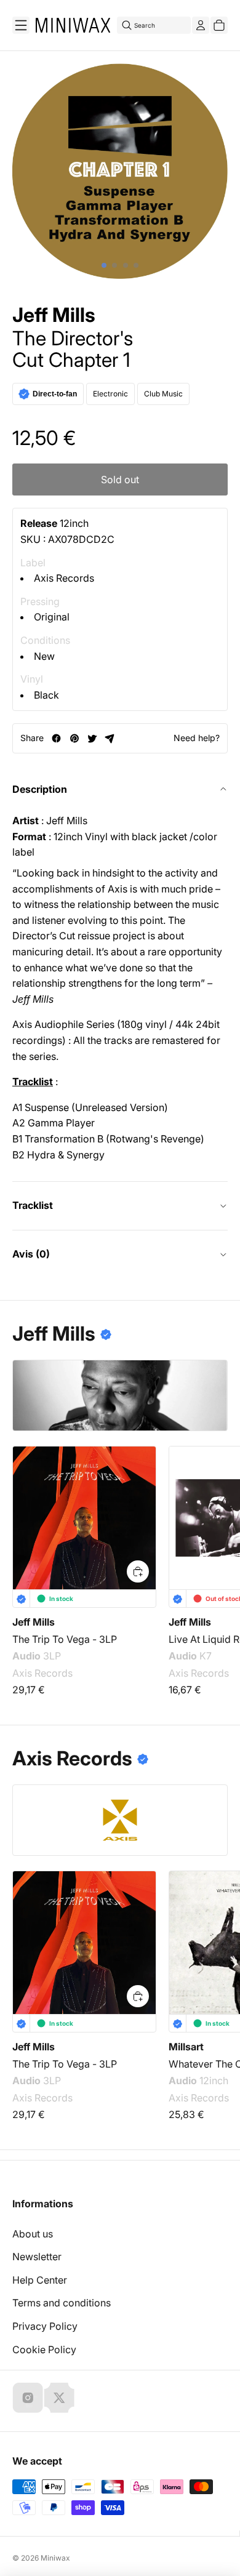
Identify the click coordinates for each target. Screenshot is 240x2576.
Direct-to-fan (55, 394)
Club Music (163, 394)
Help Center (40, 2280)
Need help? (197, 738)
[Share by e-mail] (110, 738)
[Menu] (21, 25)
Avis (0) (31, 1254)
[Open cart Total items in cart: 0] (219, 25)
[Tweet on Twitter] (92, 738)
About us (33, 2234)
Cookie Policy (44, 2349)
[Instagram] (28, 2397)
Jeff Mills (54, 315)
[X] (59, 2397)
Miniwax (55, 2558)
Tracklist (33, 1205)
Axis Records (64, 578)
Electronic (110, 394)
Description (40, 789)
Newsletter (37, 2257)
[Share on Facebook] (56, 738)
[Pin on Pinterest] (74, 738)
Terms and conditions (62, 2303)
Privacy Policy (45, 2326)
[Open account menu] (201, 25)
